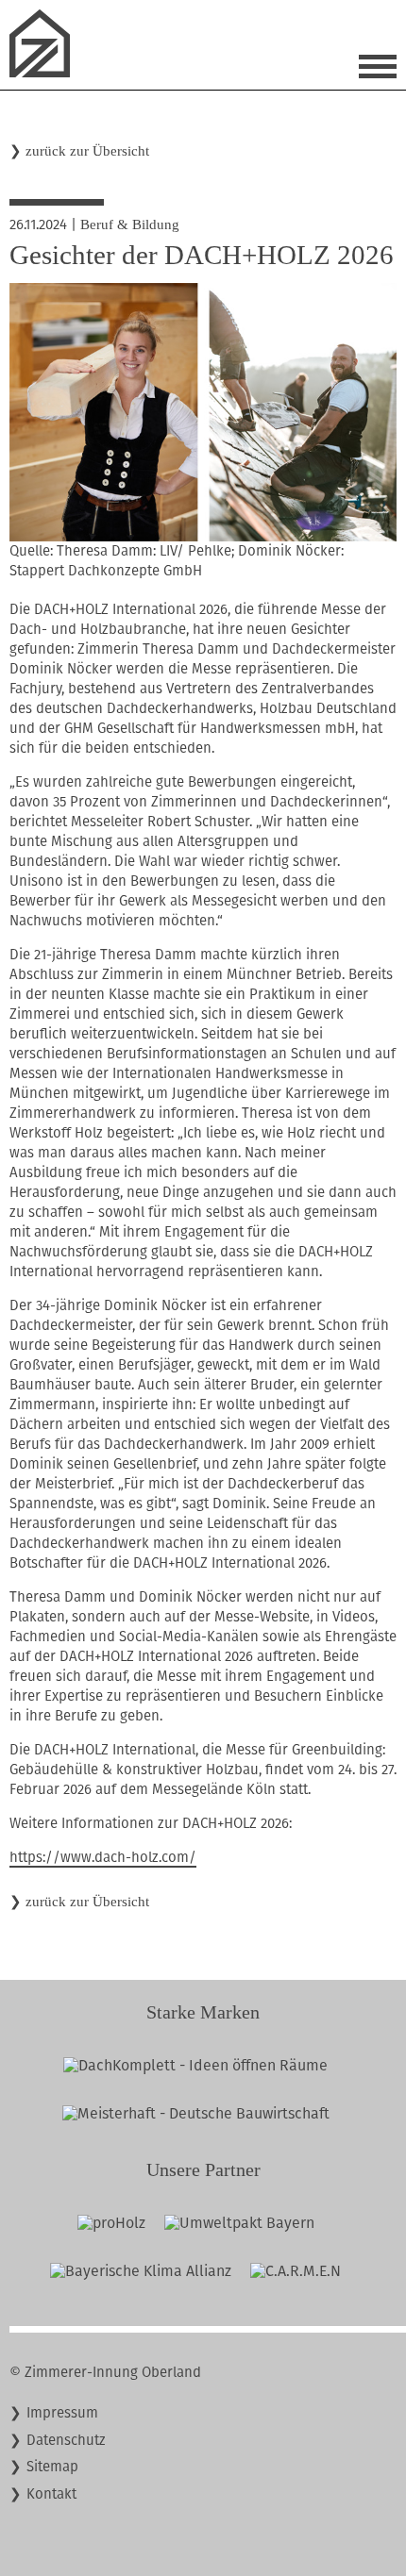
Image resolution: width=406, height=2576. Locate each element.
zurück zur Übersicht (87, 151)
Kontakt (51, 2494)
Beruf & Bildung (130, 224)
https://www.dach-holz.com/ (103, 1857)
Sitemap (52, 2467)
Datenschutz (66, 2440)
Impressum (62, 2413)
